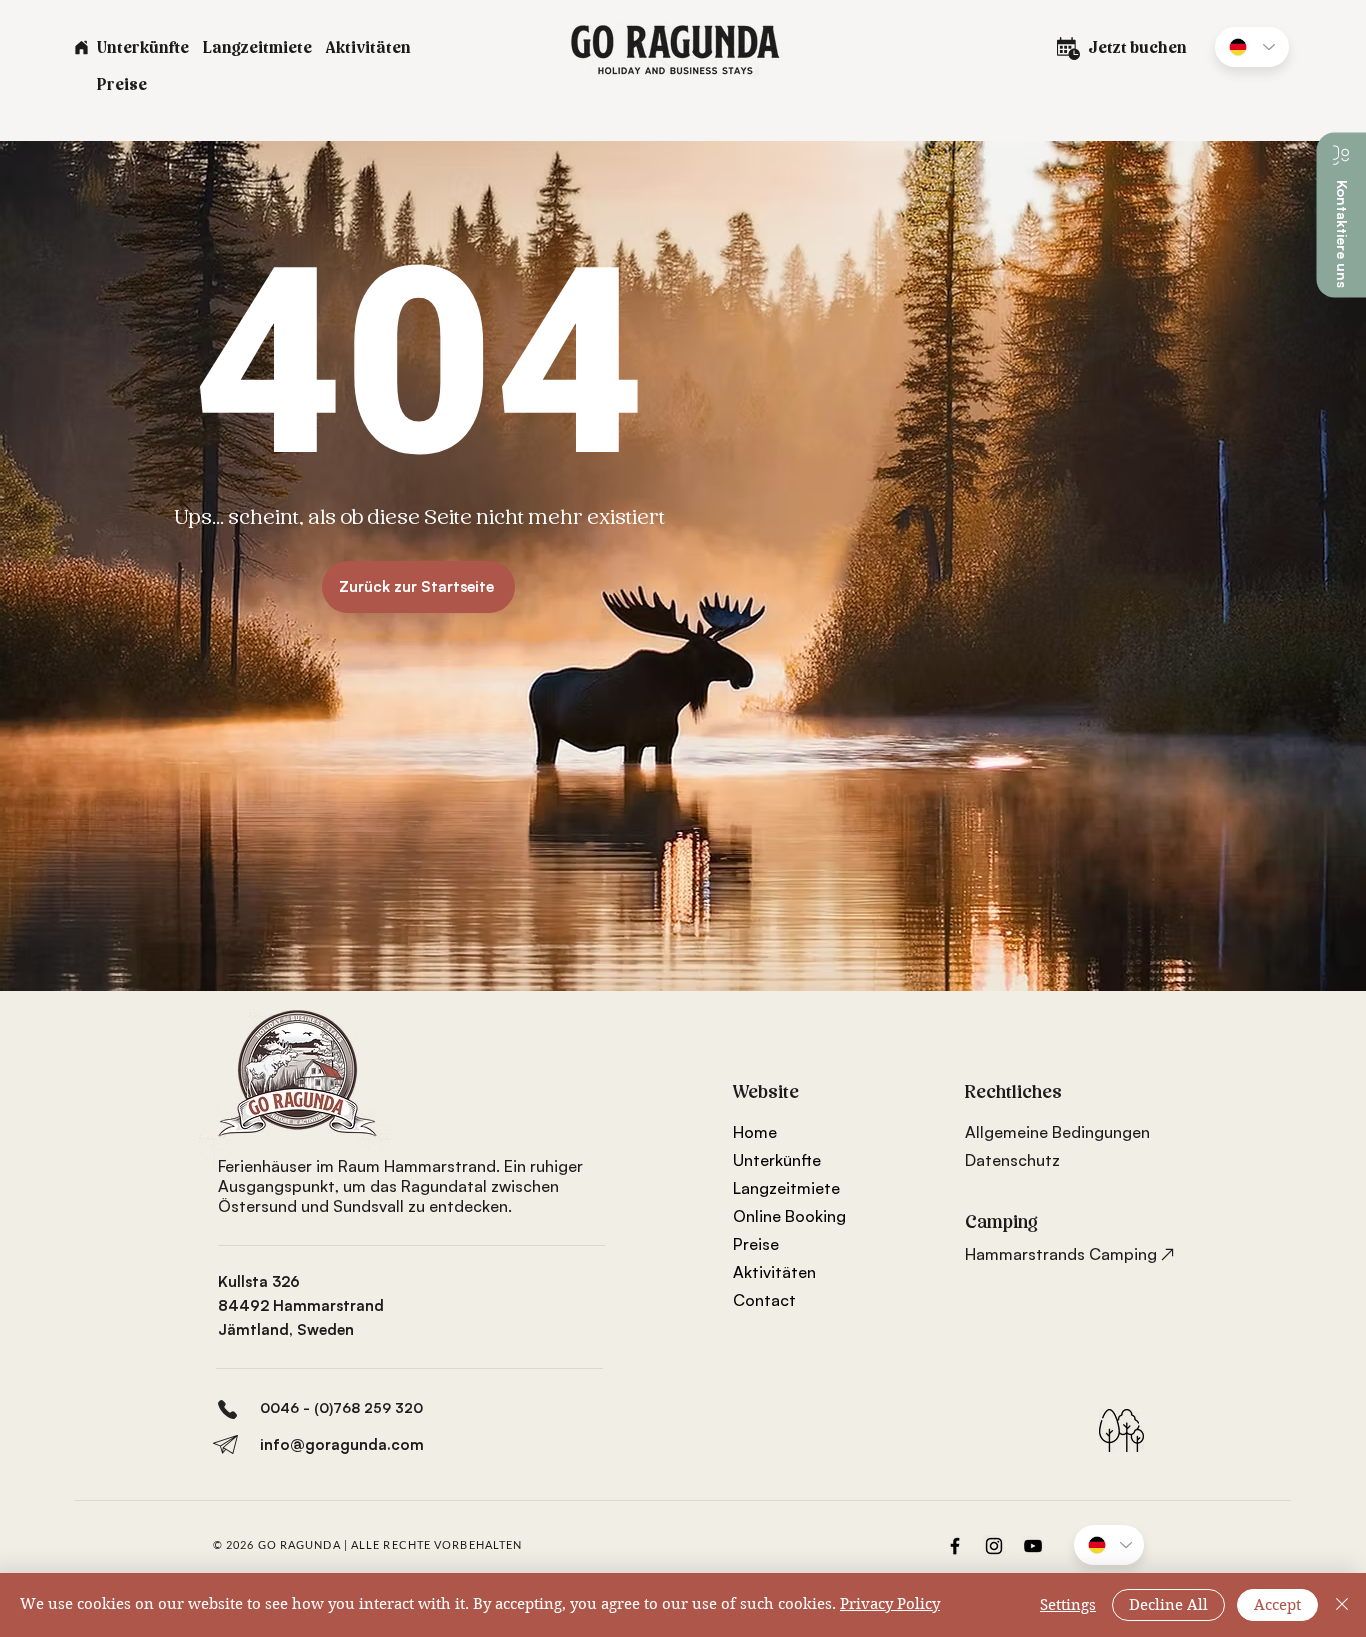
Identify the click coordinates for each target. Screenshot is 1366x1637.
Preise (756, 1244)
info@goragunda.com (342, 1444)
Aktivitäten (774, 1272)
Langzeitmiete (786, 1188)
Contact (764, 1300)
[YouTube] (1033, 1546)
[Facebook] (955, 1546)
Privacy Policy (890, 1604)
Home (755, 1132)
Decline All (1168, 1605)
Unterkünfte (777, 1160)
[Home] (81, 47)
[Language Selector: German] (1252, 47)
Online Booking (789, 1216)
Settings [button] (1068, 1605)
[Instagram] (994, 1546)
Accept (1277, 1605)
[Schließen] (1342, 1605)
